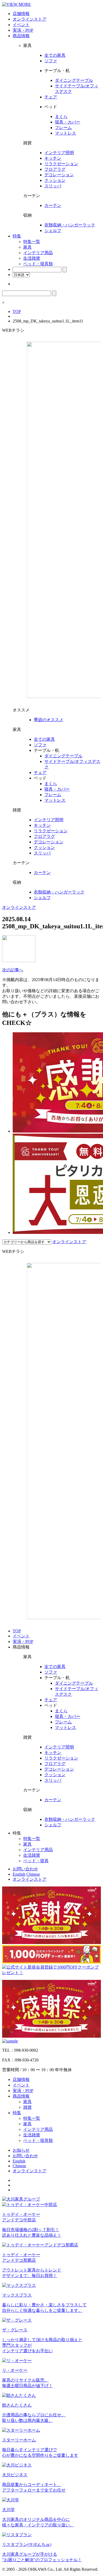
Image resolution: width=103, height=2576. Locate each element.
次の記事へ (13, 970)
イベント (21, 25)
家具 (27, 247)
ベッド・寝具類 (38, 264)
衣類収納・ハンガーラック (70, 225)
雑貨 (27, 2107)
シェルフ (53, 230)
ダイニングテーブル (74, 80)
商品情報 (21, 36)
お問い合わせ (25, 1869)
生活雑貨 (32, 258)
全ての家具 (55, 55)
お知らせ (21, 2150)
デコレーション (59, 175)
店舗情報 (21, 14)
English (19, 1874)
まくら (61, 117)
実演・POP (23, 30)
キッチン (53, 158)
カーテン (53, 205)
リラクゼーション (61, 164)
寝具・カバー (68, 122)
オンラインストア (30, 19)
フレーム (63, 128)
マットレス (65, 133)
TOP (17, 312)
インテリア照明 (59, 153)
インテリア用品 (38, 253)
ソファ (51, 61)
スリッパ (53, 186)
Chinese (33, 1874)
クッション (55, 180)
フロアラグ (55, 169)
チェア (51, 97)
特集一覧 (32, 242)
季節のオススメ (49, 720)
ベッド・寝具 (36, 1861)
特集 (17, 236)
